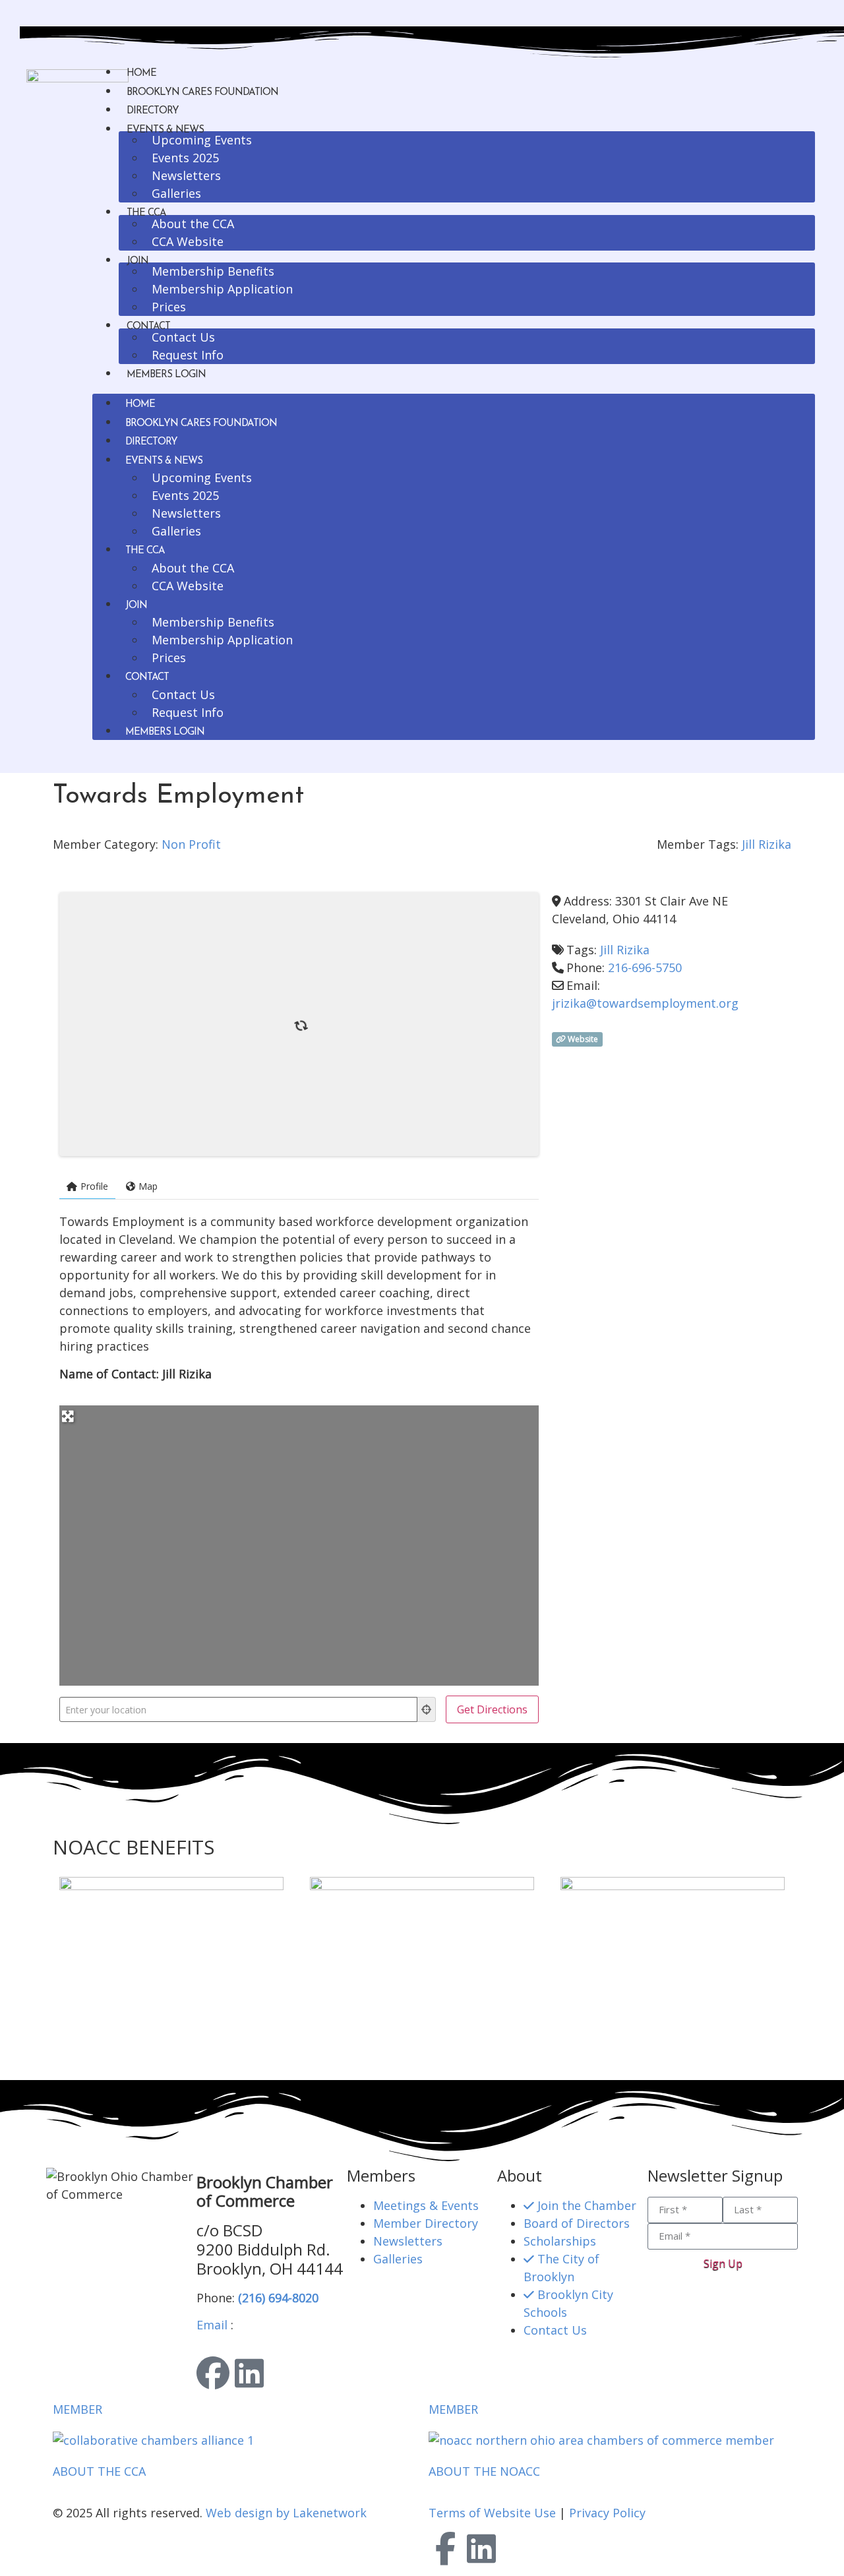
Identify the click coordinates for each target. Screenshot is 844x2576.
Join (137, 261)
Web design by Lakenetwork (286, 2513)
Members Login (166, 375)
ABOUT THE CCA (99, 2471)
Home (141, 74)
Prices (169, 307)
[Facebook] (213, 2373)
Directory (153, 111)
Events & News (164, 461)
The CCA (145, 551)
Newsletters (186, 175)
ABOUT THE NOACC (484, 2471)
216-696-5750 (645, 967)
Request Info (188, 355)
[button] (454, 391)
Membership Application (222, 289)
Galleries (176, 193)
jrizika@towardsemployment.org (645, 1003)
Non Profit (191, 844)
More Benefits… (97, 2055)
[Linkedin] (249, 2373)
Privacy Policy (607, 2513)
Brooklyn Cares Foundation (202, 93)
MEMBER (77, 2409)
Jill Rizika (767, 844)
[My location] (427, 1709)
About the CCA (193, 224)
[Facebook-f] (445, 2548)
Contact (147, 678)
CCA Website (188, 241)
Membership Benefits (213, 271)
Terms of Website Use (492, 2513)
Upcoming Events (202, 140)
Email (212, 2325)
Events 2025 (185, 158)
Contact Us (183, 337)
